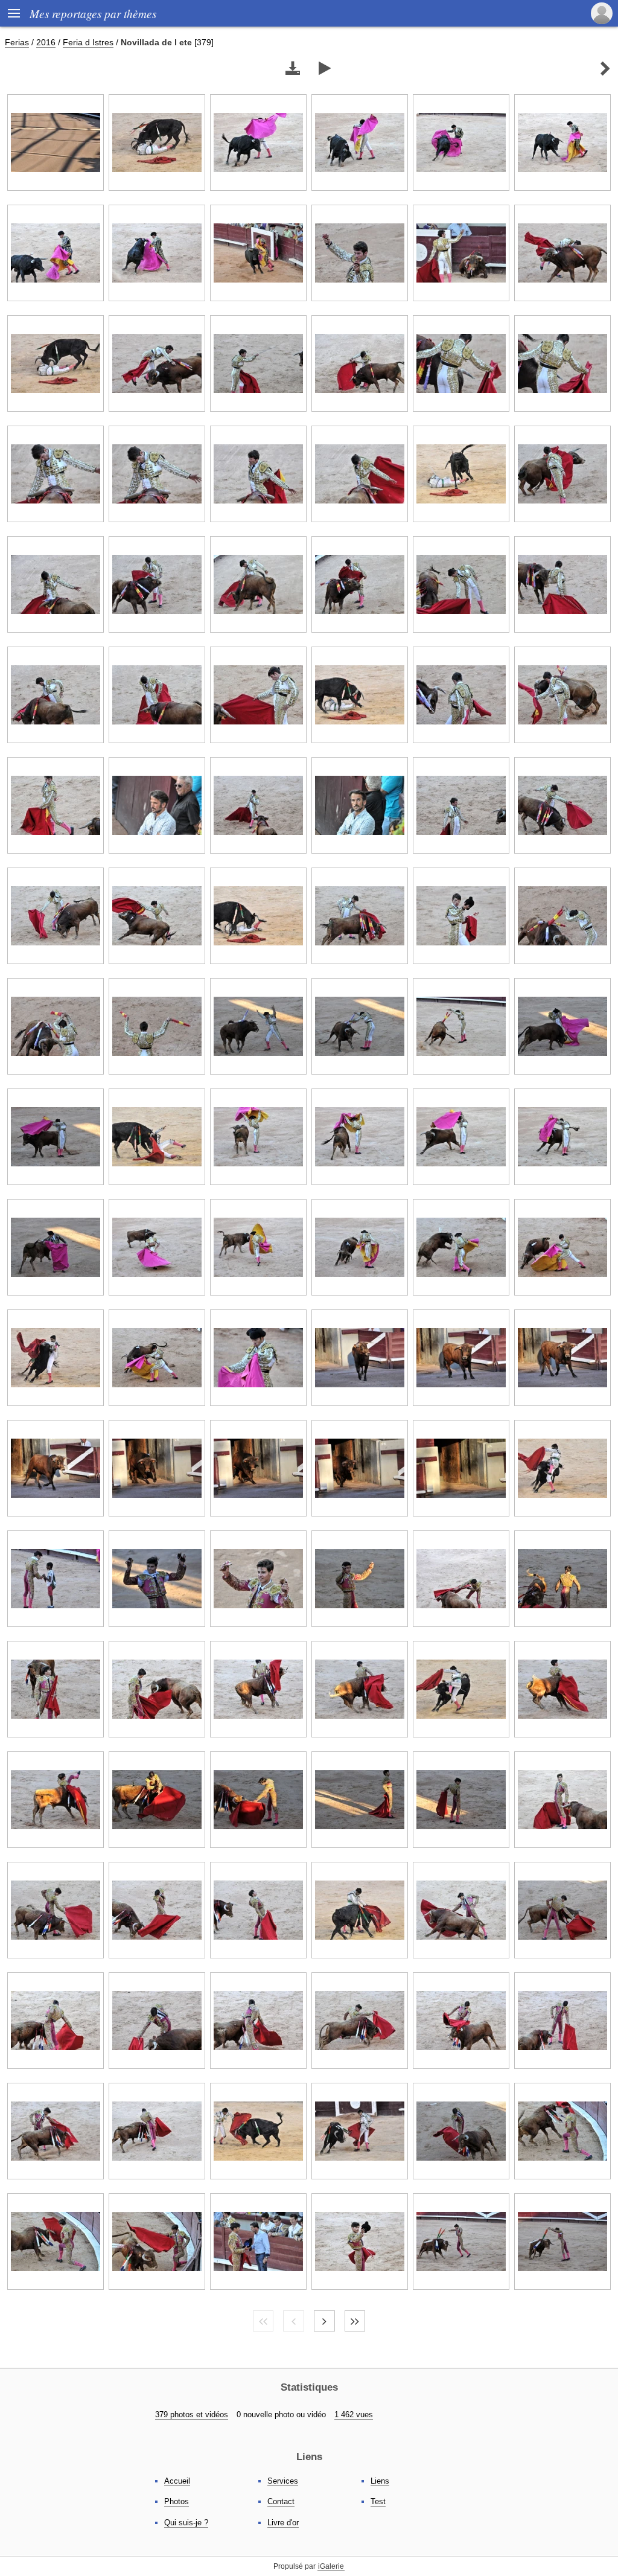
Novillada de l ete (156, 42)
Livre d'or (283, 2523)
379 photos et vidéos (192, 2415)
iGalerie (331, 2566)
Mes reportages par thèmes (93, 13)
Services (283, 2481)
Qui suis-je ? (186, 2523)
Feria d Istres (88, 42)
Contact (281, 2501)
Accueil (177, 2481)
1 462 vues (354, 2415)
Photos (177, 2501)
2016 (46, 42)
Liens (380, 2481)
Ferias (17, 42)
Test (378, 2501)
